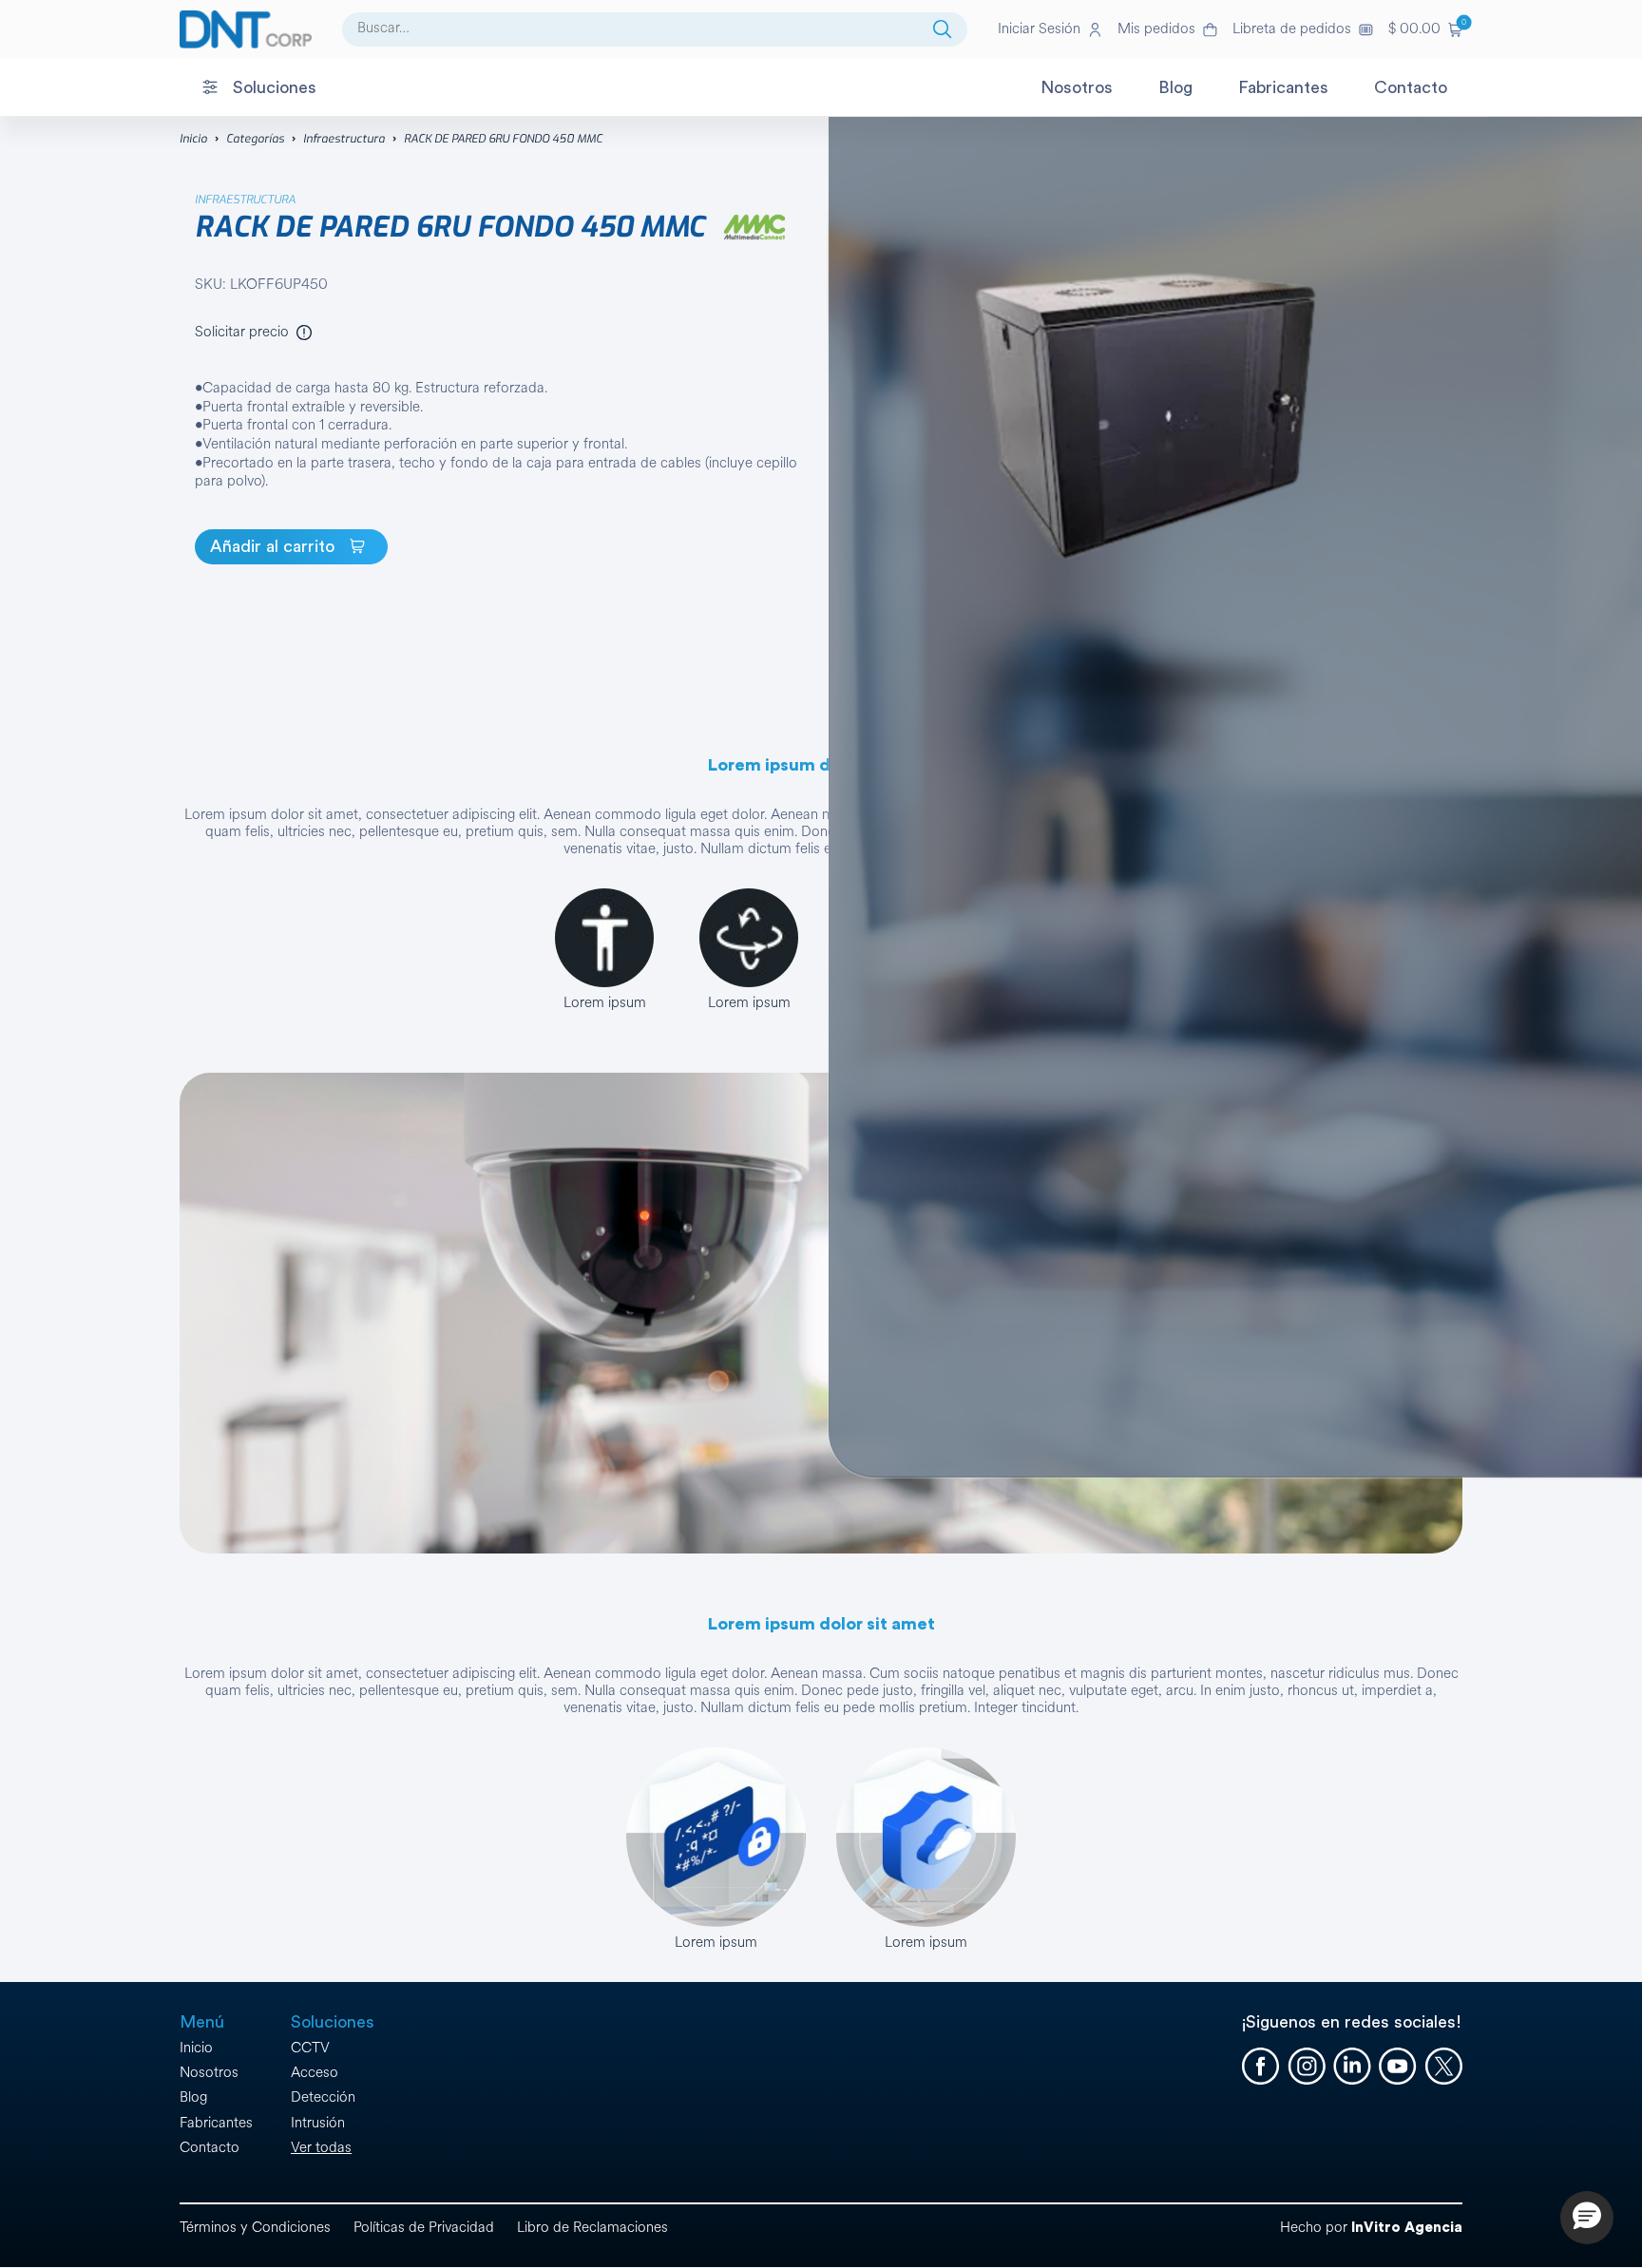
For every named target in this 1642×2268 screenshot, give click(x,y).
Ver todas (321, 2148)
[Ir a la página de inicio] (246, 29)
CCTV (310, 2048)
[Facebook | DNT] (1261, 2067)
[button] (1425, 29)
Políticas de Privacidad (424, 2228)
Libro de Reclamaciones (592, 2228)
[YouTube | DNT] (1398, 2067)
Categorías (255, 139)
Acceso (315, 2073)
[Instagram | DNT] (1307, 2067)
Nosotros (209, 2073)
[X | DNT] (1443, 2067)
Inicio (193, 139)
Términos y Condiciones (255, 2228)
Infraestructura (344, 139)
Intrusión (318, 2123)
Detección (323, 2097)
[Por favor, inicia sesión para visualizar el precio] (304, 333)
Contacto (210, 2148)
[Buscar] (943, 29)
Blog (193, 2097)
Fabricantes (216, 2123)
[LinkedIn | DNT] (1352, 2067)
